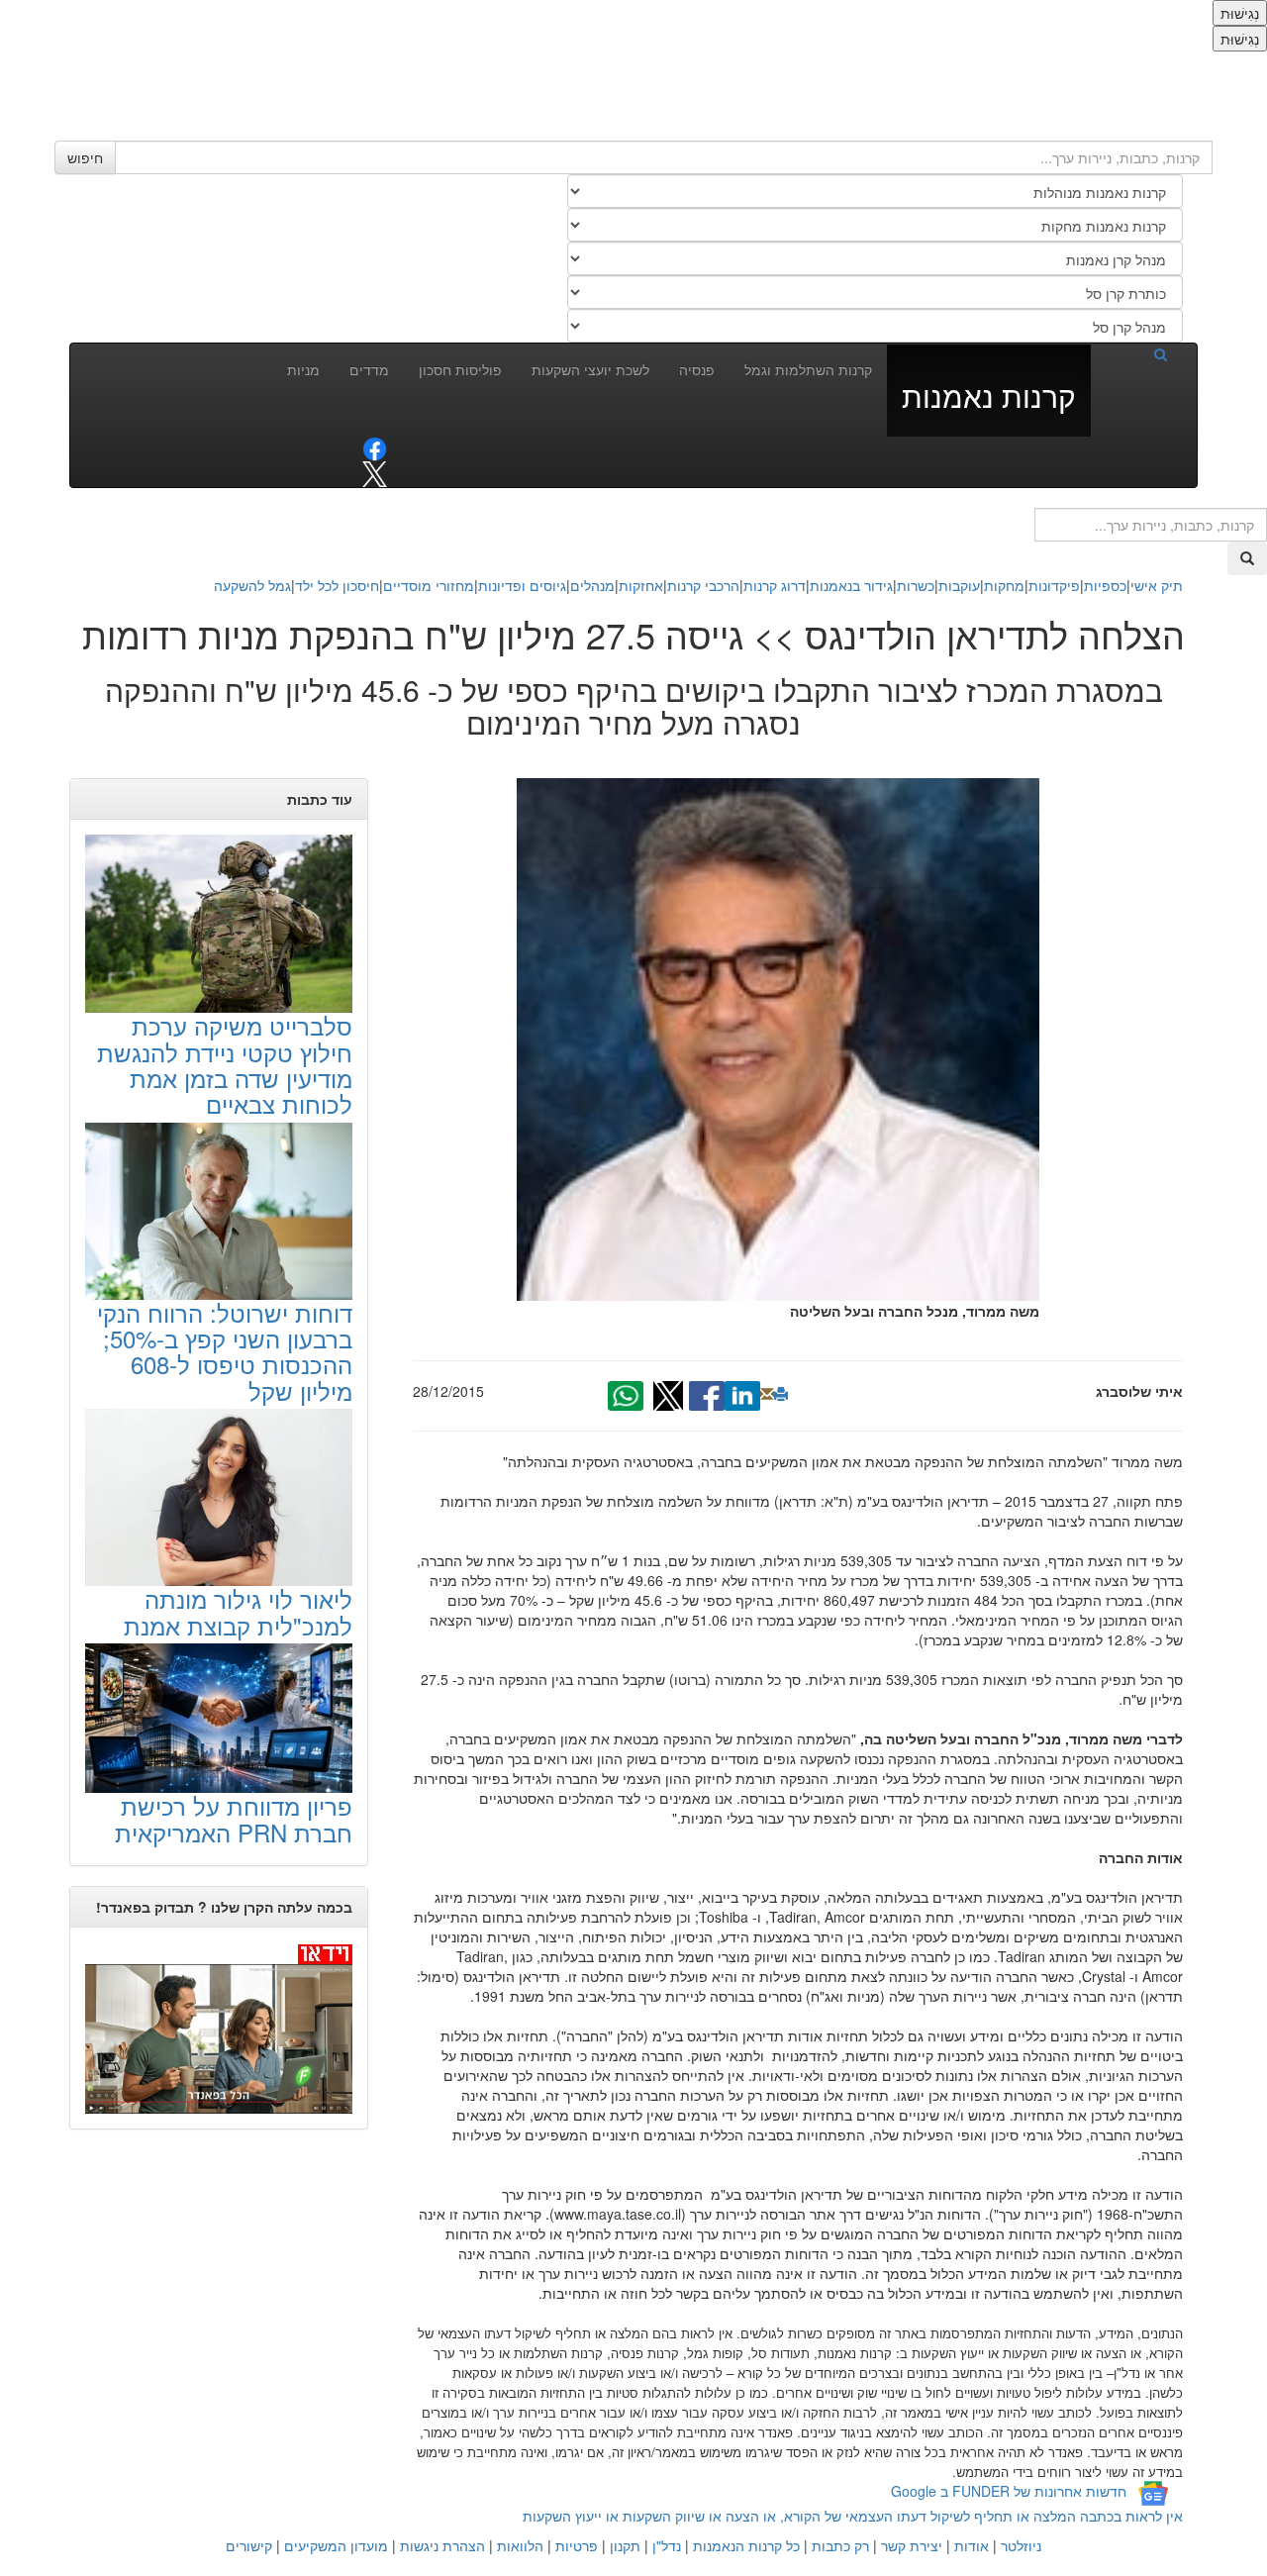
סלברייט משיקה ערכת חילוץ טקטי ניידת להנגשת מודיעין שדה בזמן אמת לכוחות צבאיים (225, 1064)
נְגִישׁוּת (1240, 13)
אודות (972, 2545)
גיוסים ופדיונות (522, 585)
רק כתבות (840, 2545)
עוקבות (959, 585)
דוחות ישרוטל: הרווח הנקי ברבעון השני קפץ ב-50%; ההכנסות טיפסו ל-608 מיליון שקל (225, 1351)
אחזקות (641, 585)
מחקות (1004, 585)
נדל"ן (667, 2545)
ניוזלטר (1021, 2545)
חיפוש (85, 157)
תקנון (625, 2545)
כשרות (916, 585)
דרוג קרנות (775, 585)
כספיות (1105, 585)
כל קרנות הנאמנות (746, 2545)
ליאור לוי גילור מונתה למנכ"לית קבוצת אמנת (238, 1611)
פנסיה (697, 369)
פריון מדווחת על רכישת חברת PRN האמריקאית (234, 1818)
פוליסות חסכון (460, 369)
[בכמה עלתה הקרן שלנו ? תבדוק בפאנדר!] (219, 2028)
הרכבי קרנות (703, 585)
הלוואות (520, 2545)
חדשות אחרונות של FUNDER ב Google (1009, 2491)
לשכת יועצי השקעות (590, 369)
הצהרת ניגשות (442, 2545)
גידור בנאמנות (851, 585)
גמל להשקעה (252, 585)
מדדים (369, 369)
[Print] (781, 1394)
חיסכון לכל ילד (337, 585)
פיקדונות (1054, 585)
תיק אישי (1157, 585)
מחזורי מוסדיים (429, 585)
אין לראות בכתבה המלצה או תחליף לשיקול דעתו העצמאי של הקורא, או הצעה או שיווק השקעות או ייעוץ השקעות (853, 2516)
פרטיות (577, 2545)
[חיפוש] (1136, 353)
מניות (303, 369)
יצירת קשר (912, 2545)
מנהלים (592, 585)
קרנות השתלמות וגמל (808, 369)
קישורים (249, 2545)
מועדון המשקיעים (336, 2545)
